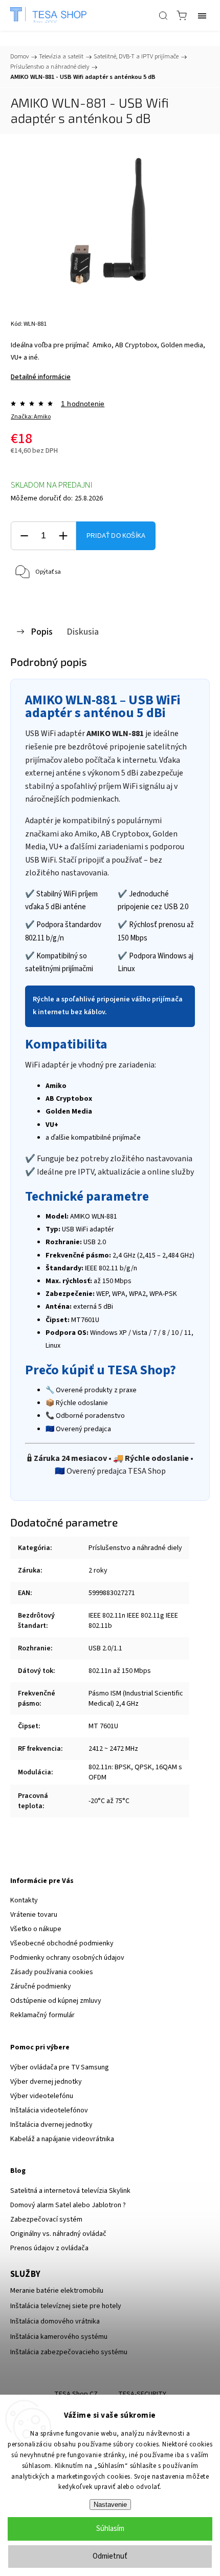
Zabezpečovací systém (46, 2219)
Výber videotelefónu (42, 2096)
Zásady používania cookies (52, 1972)
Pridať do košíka (116, 536)
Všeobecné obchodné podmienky (62, 1943)
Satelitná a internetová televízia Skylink (70, 2191)
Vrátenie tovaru (34, 1915)
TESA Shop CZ (76, 2394)
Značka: (31, 417)
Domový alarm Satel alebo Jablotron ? (68, 2205)
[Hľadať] (163, 15)
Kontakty (24, 1900)
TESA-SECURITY (142, 2394)
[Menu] (202, 15)
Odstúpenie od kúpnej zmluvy (56, 2001)
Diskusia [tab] (83, 632)
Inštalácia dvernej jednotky (51, 2125)
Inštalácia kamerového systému (59, 2337)
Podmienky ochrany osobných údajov (67, 1958)
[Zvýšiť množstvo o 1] (63, 536)
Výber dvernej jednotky (46, 2082)
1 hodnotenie (83, 404)
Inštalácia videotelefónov (49, 2110)
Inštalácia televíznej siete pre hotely (66, 2306)
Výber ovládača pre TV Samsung (60, 2067)
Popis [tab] (42, 632)
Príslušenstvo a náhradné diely (135, 1548)
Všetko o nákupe (36, 1929)
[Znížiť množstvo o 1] (24, 536)
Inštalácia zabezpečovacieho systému (69, 2352)
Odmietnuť (110, 2556)
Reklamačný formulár (42, 2015)
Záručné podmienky (41, 1986)
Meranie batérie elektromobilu (57, 2291)
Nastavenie (110, 2505)
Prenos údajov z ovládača (49, 2248)
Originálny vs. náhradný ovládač (58, 2234)
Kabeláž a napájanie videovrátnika (62, 2139)
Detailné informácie (41, 377)
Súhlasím (110, 2529)
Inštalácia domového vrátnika (55, 2321)
